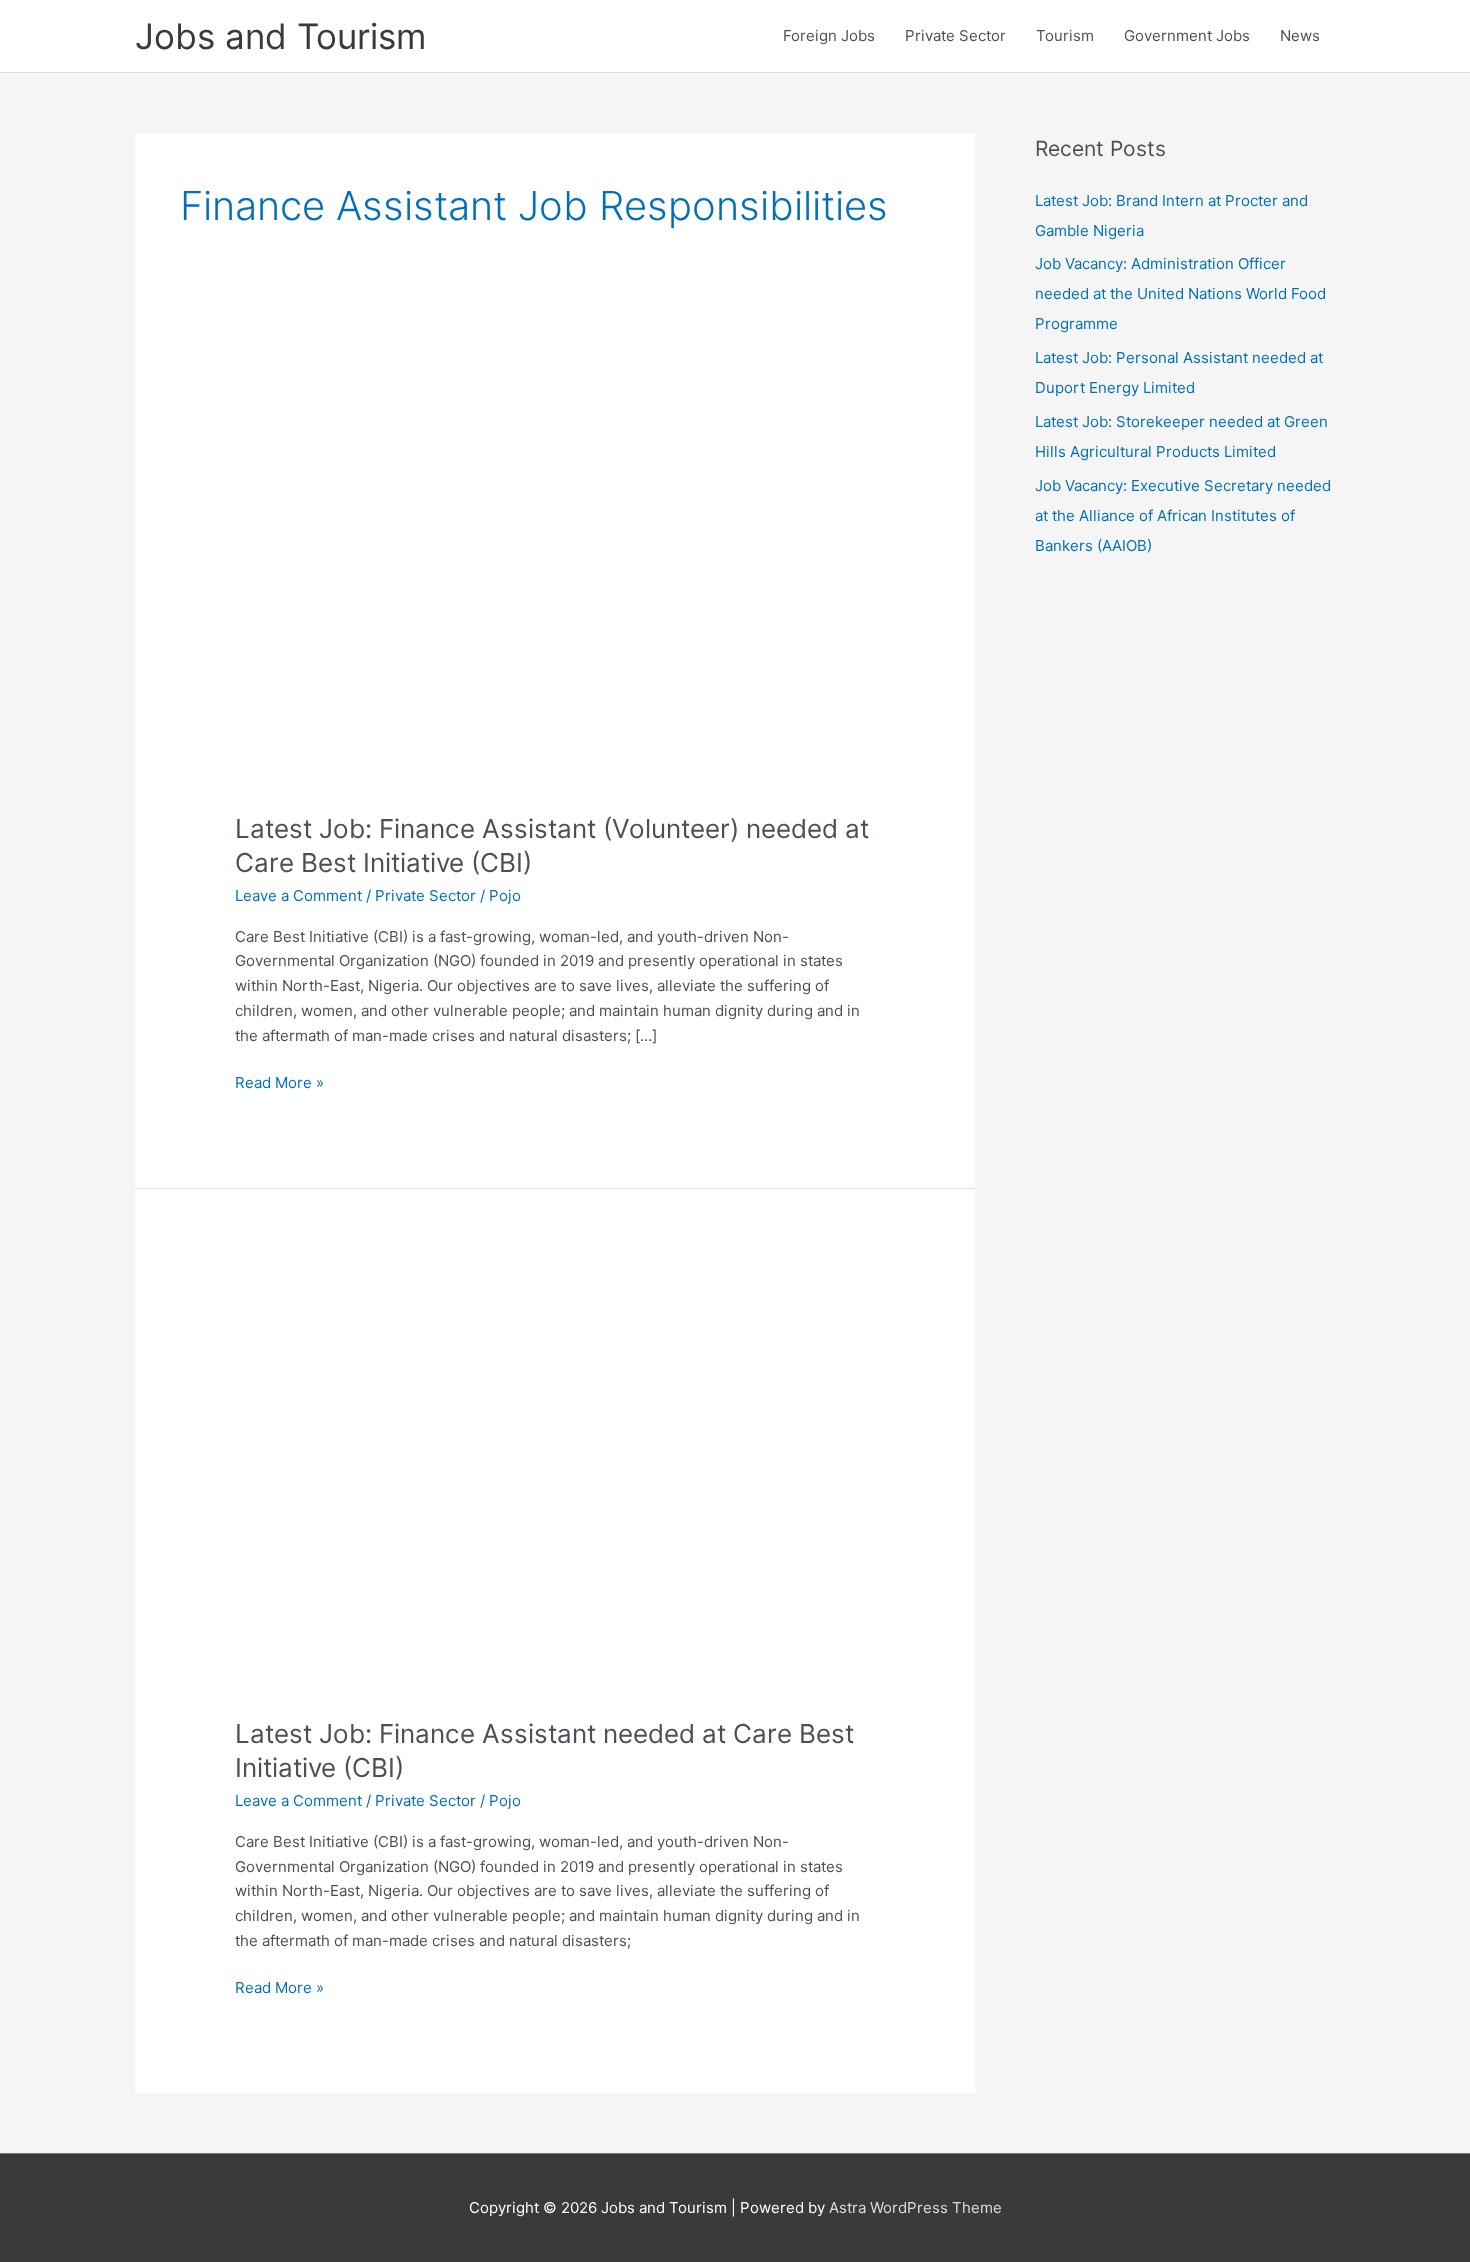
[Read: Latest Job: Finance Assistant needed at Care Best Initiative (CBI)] (555, 1480)
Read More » (279, 1084)
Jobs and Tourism (280, 36)
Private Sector (955, 35)
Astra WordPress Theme (915, 2207)
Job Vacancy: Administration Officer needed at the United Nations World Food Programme (1180, 293)
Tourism (1065, 35)
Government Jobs (1187, 35)
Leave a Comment (298, 895)
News (1300, 35)
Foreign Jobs (829, 35)
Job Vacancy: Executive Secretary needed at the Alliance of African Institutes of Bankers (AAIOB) (1183, 515)
